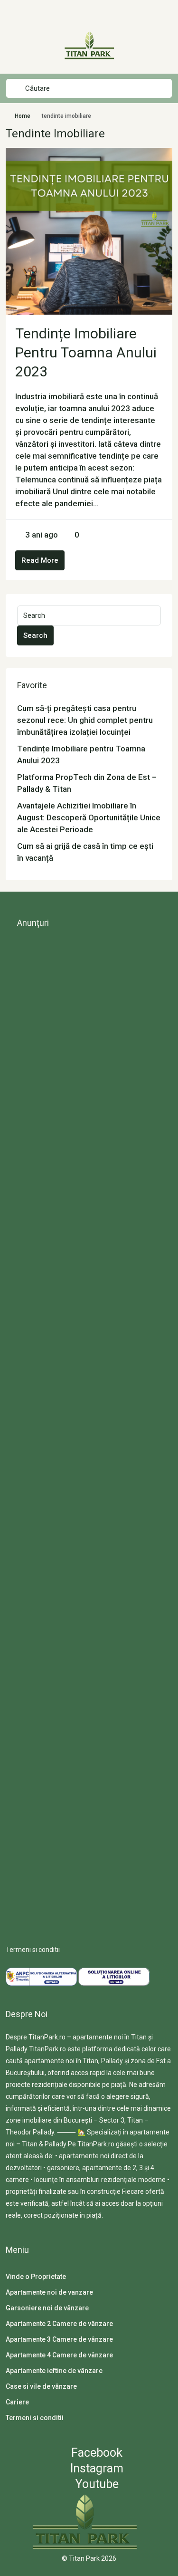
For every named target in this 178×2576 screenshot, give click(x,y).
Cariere (17, 2402)
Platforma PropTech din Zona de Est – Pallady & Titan (87, 783)
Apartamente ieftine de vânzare (54, 2371)
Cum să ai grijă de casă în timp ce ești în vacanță (85, 852)
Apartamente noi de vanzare (49, 2292)
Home (23, 116)
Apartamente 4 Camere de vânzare (59, 2355)
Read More (40, 560)
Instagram (95, 2468)
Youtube (96, 2484)
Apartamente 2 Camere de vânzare (59, 2324)
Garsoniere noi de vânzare (47, 2308)
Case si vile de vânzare (41, 2386)
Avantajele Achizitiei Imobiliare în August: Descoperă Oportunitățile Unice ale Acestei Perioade (89, 817)
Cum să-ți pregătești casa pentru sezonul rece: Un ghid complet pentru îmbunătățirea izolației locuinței (85, 720)
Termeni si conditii (33, 1950)
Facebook (95, 2453)
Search (35, 635)
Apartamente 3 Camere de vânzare (59, 2339)
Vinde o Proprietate (36, 2277)
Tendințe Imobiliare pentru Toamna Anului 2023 (86, 352)
